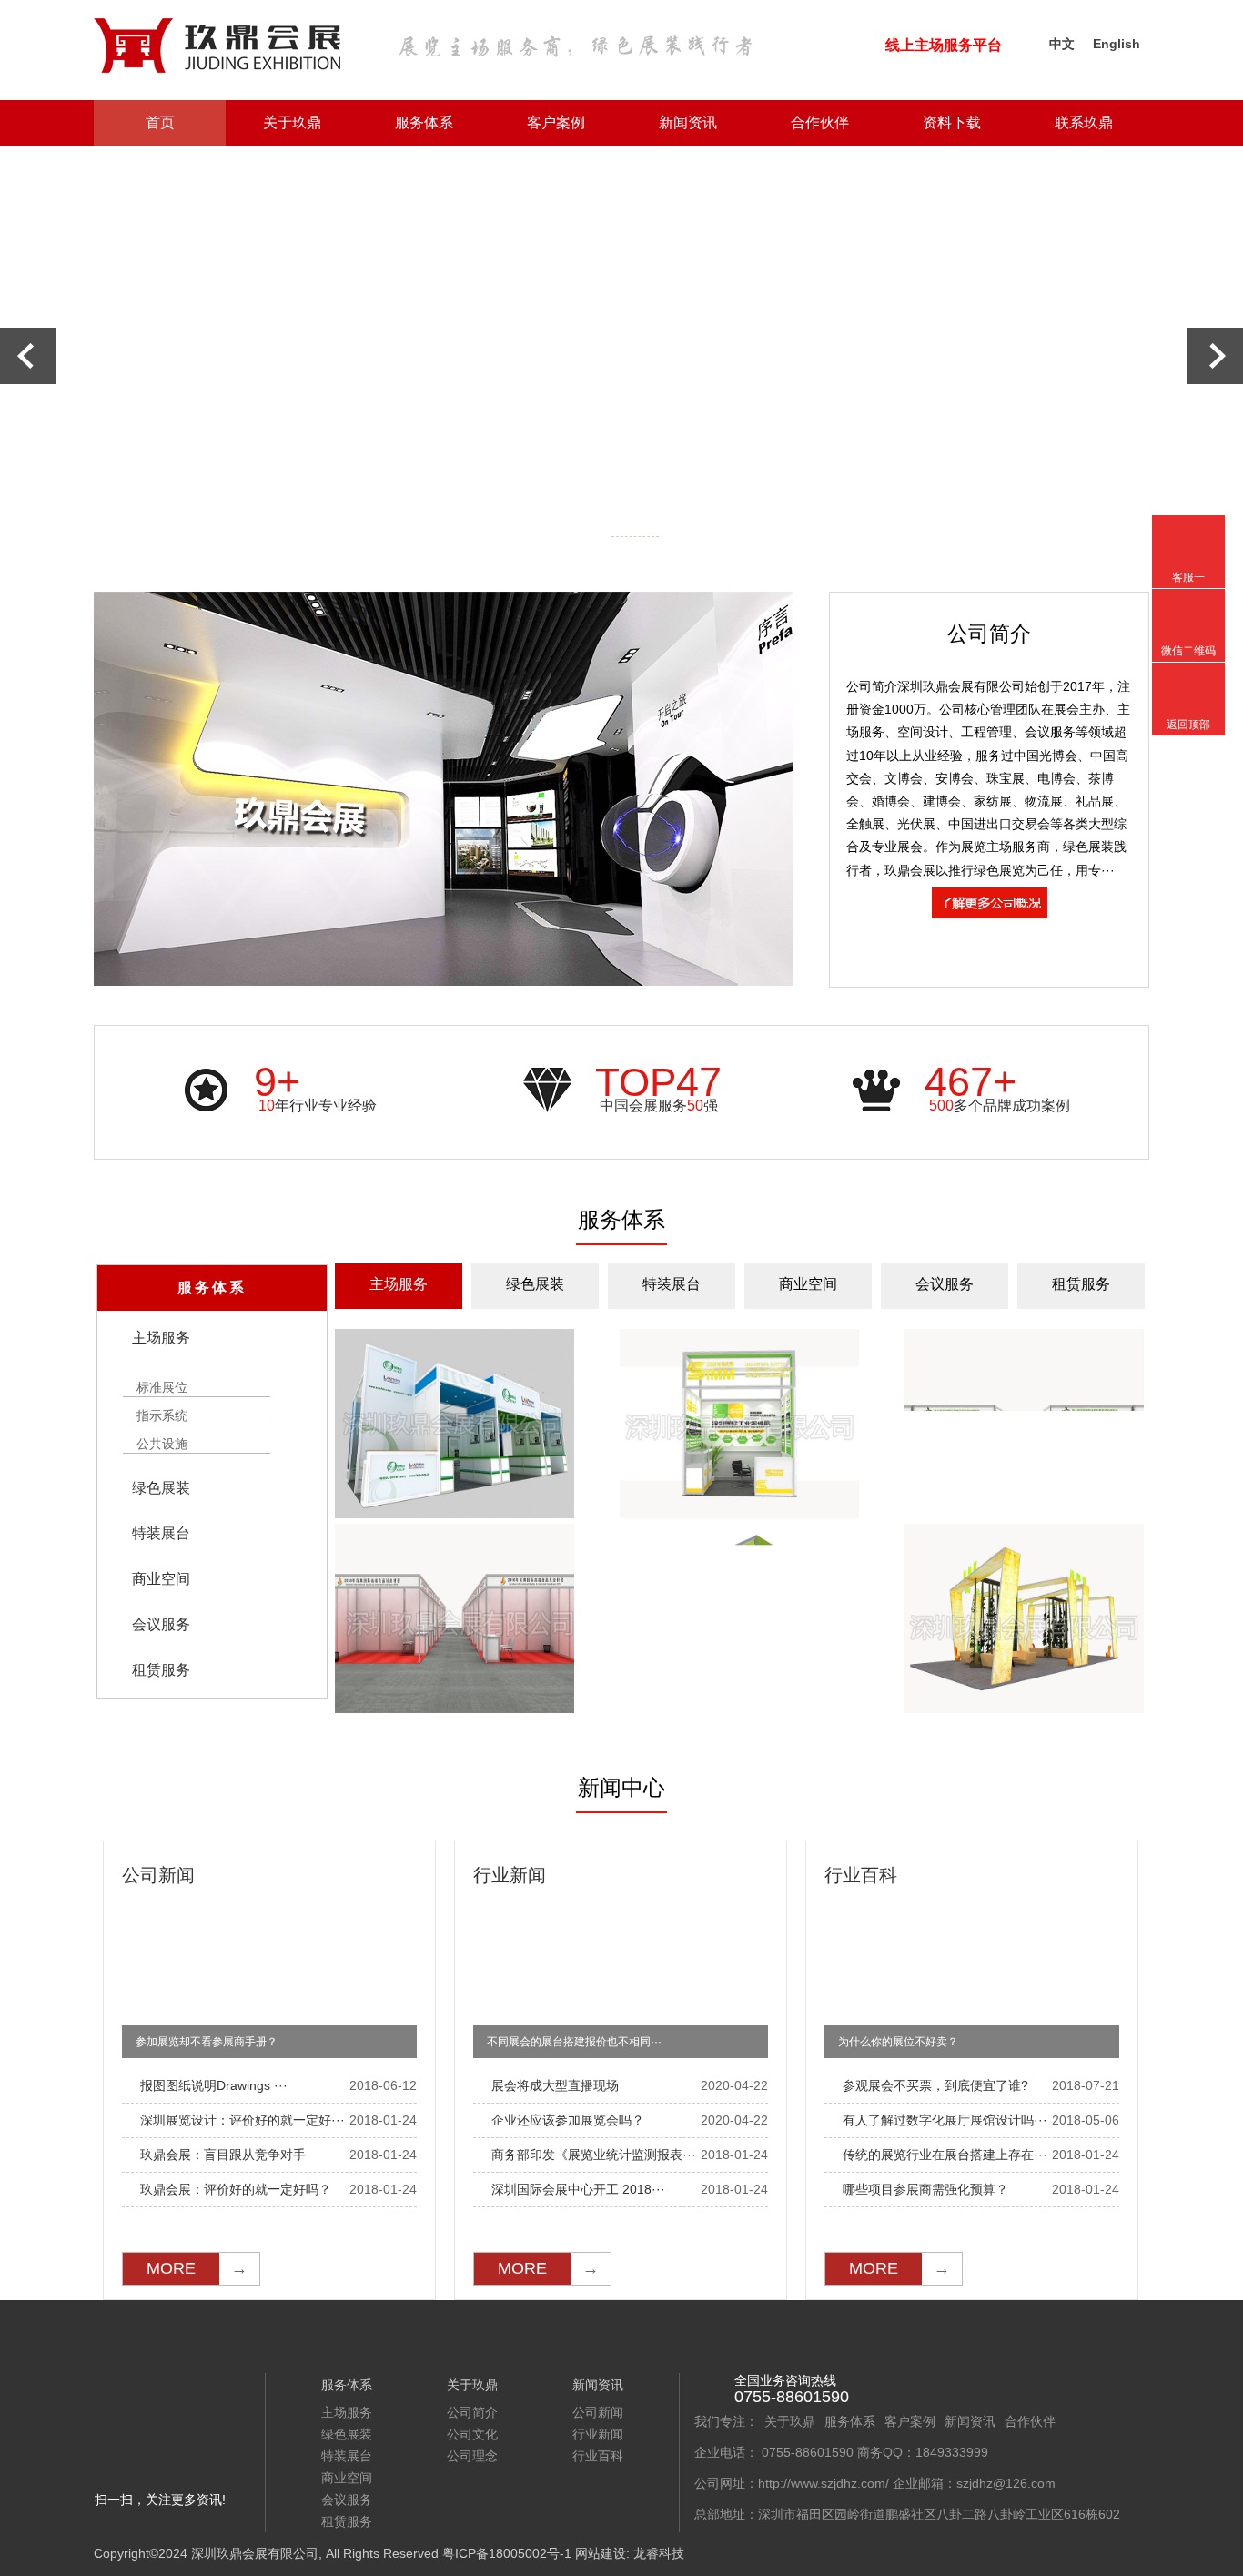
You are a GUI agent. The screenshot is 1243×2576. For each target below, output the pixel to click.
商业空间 (808, 1284)
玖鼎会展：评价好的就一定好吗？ (236, 2189)
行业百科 (598, 2456)
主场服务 (399, 1284)
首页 (160, 122)
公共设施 (162, 1444)
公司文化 (472, 2434)
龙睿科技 (659, 2553)
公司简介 (472, 2412)
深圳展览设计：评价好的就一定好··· (243, 2120)
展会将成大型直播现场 (555, 2085)
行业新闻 (598, 2434)
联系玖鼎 (1084, 122)
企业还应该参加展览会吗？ (568, 2120)
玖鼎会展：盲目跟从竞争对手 (223, 2155)
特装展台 (672, 1284)
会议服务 (945, 1284)
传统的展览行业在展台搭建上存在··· (945, 2155)
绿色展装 (535, 1284)
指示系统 (162, 1416)
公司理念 (472, 2456)
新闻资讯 (688, 122)
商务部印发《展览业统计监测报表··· (594, 2155)
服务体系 (424, 122)
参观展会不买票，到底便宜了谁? (935, 2085)
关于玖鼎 (292, 122)
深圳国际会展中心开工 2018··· (578, 2189)
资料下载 (952, 122)
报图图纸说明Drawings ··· (214, 2085)
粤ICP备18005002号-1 (507, 2553)
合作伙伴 (820, 122)
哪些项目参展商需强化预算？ (925, 2189)
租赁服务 (1081, 1284)
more (197, 2268)
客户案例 (556, 122)
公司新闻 (598, 2412)
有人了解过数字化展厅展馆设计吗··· (945, 2120)
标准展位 (162, 1388)
